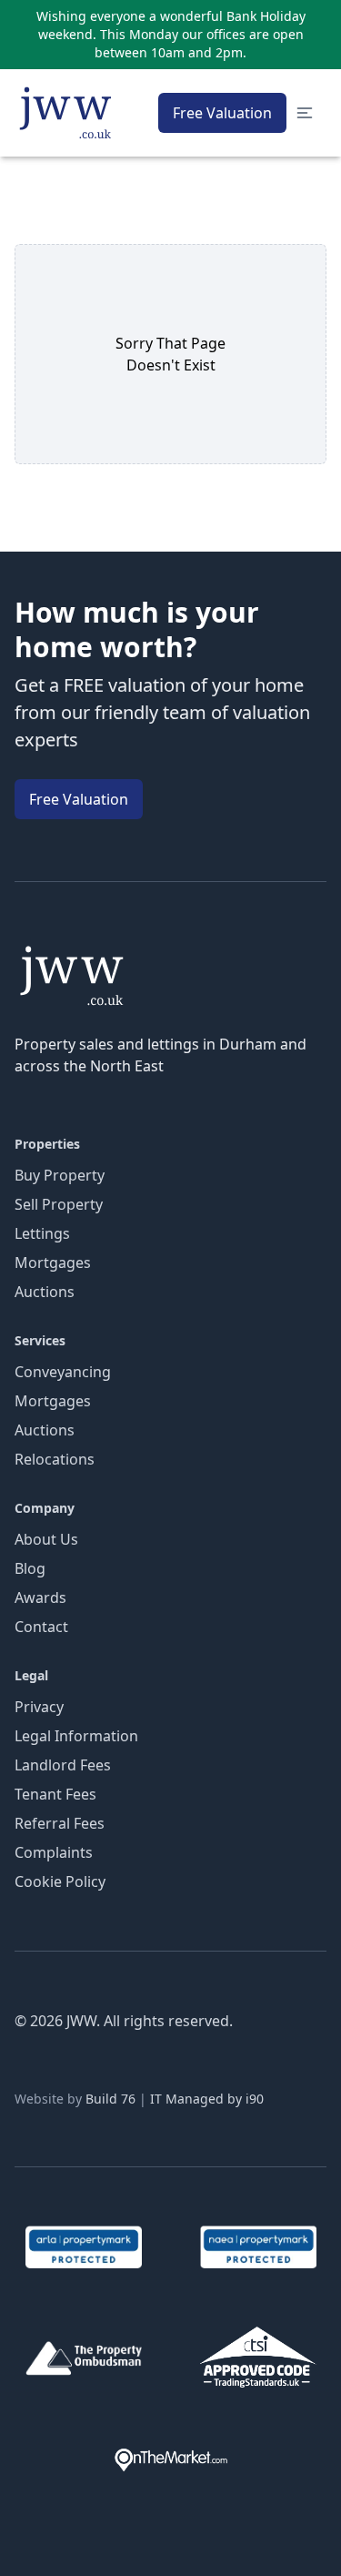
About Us (46, 1539)
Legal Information (76, 1736)
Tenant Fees (55, 1794)
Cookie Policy (60, 1881)
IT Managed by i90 (207, 2099)
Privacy (39, 1707)
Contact (41, 1627)
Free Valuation (222, 113)
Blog (30, 1568)
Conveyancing (63, 1372)
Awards (40, 1597)
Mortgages (53, 1263)
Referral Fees (60, 1823)
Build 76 (110, 2099)
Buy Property (60, 1175)
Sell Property (59, 1204)
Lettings (42, 1233)
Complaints (54, 1852)
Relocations (55, 1459)
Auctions (45, 1292)
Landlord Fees (63, 1765)
